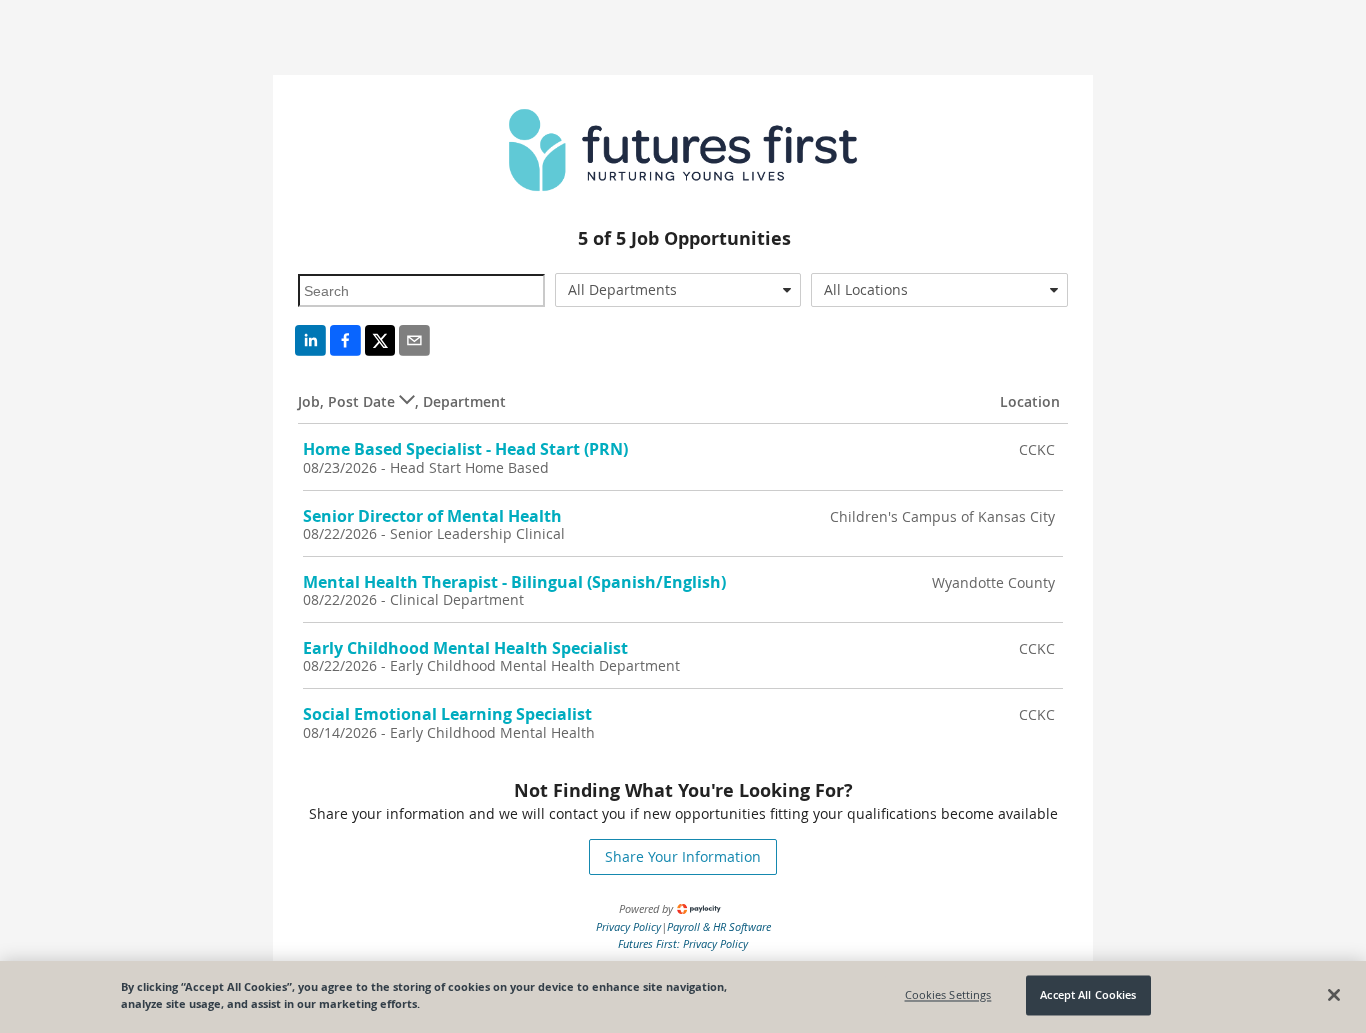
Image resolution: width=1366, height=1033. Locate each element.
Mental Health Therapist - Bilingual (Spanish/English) (514, 582)
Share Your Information (683, 856)
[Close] (1334, 995)
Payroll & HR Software (719, 926)
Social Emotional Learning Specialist (447, 714)
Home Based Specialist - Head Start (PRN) (465, 449)
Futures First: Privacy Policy (683, 943)
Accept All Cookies (1088, 995)
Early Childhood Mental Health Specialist (465, 648)
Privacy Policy (628, 926)
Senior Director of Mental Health (432, 516)
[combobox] (678, 290)
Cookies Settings (948, 995)
